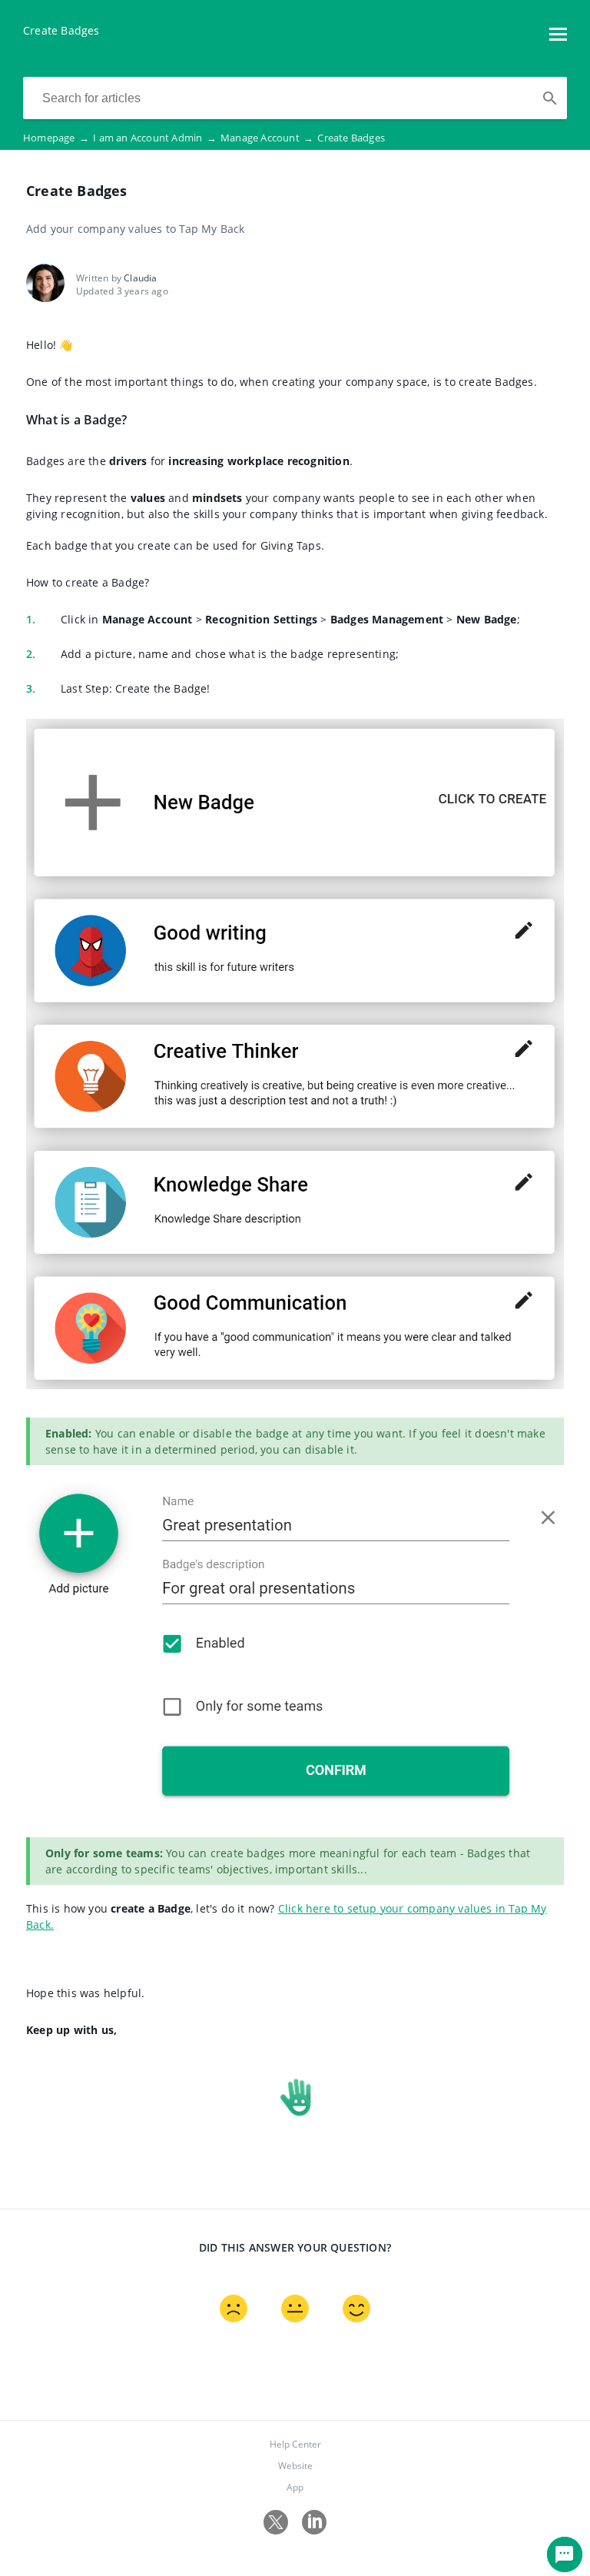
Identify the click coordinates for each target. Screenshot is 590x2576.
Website (295, 2466)
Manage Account (267, 138)
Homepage (56, 138)
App (295, 2487)
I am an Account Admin (155, 138)
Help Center (295, 2444)
